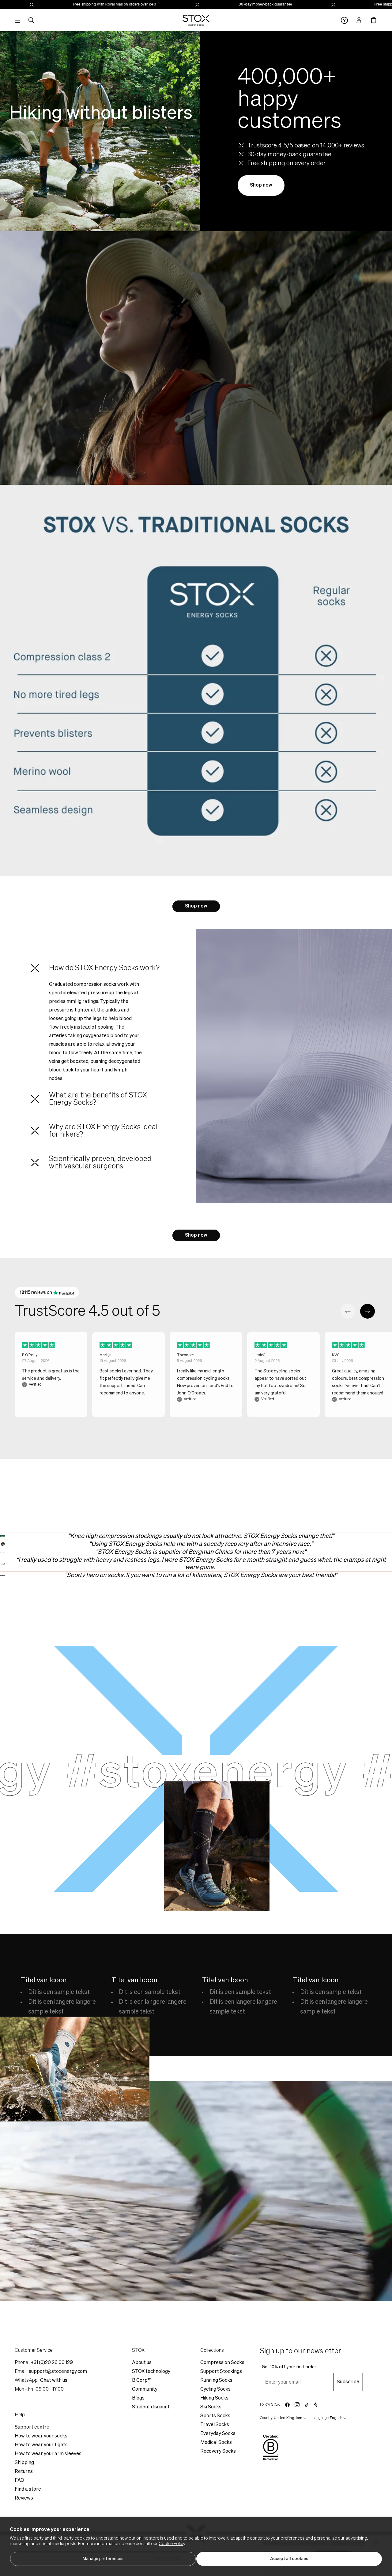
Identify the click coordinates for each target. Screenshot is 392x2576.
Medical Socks (216, 2443)
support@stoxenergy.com (58, 2372)
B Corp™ (142, 2381)
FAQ (19, 2481)
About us (142, 2363)
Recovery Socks (218, 2452)
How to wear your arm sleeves (48, 2454)
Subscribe (348, 2382)
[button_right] (367, 1311)
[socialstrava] (316, 2405)
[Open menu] (17, 20)
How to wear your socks (41, 2436)
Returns (24, 2472)
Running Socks (216, 2381)
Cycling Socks (215, 2389)
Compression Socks (222, 2363)
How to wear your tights (41, 2445)
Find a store (28, 2489)
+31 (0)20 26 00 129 (52, 2363)
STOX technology (151, 2372)
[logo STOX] (196, 20)
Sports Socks (215, 2416)
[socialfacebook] (287, 2405)
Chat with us (54, 2381)
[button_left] (348, 1311)
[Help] (344, 20)
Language (320, 2418)
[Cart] (374, 20)
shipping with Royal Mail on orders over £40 (324, 5)
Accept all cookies (289, 2559)
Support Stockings (221, 2372)
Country (266, 2418)
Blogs (138, 2398)
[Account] (359, 20)
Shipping (24, 2463)
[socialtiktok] (307, 2405)
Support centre (32, 2427)
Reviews (24, 2498)
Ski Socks (211, 2407)
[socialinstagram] (297, 2405)
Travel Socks (215, 2425)
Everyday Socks (218, 2434)
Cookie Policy (172, 2544)
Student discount (151, 2407)
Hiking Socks (214, 2398)
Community (145, 2389)
